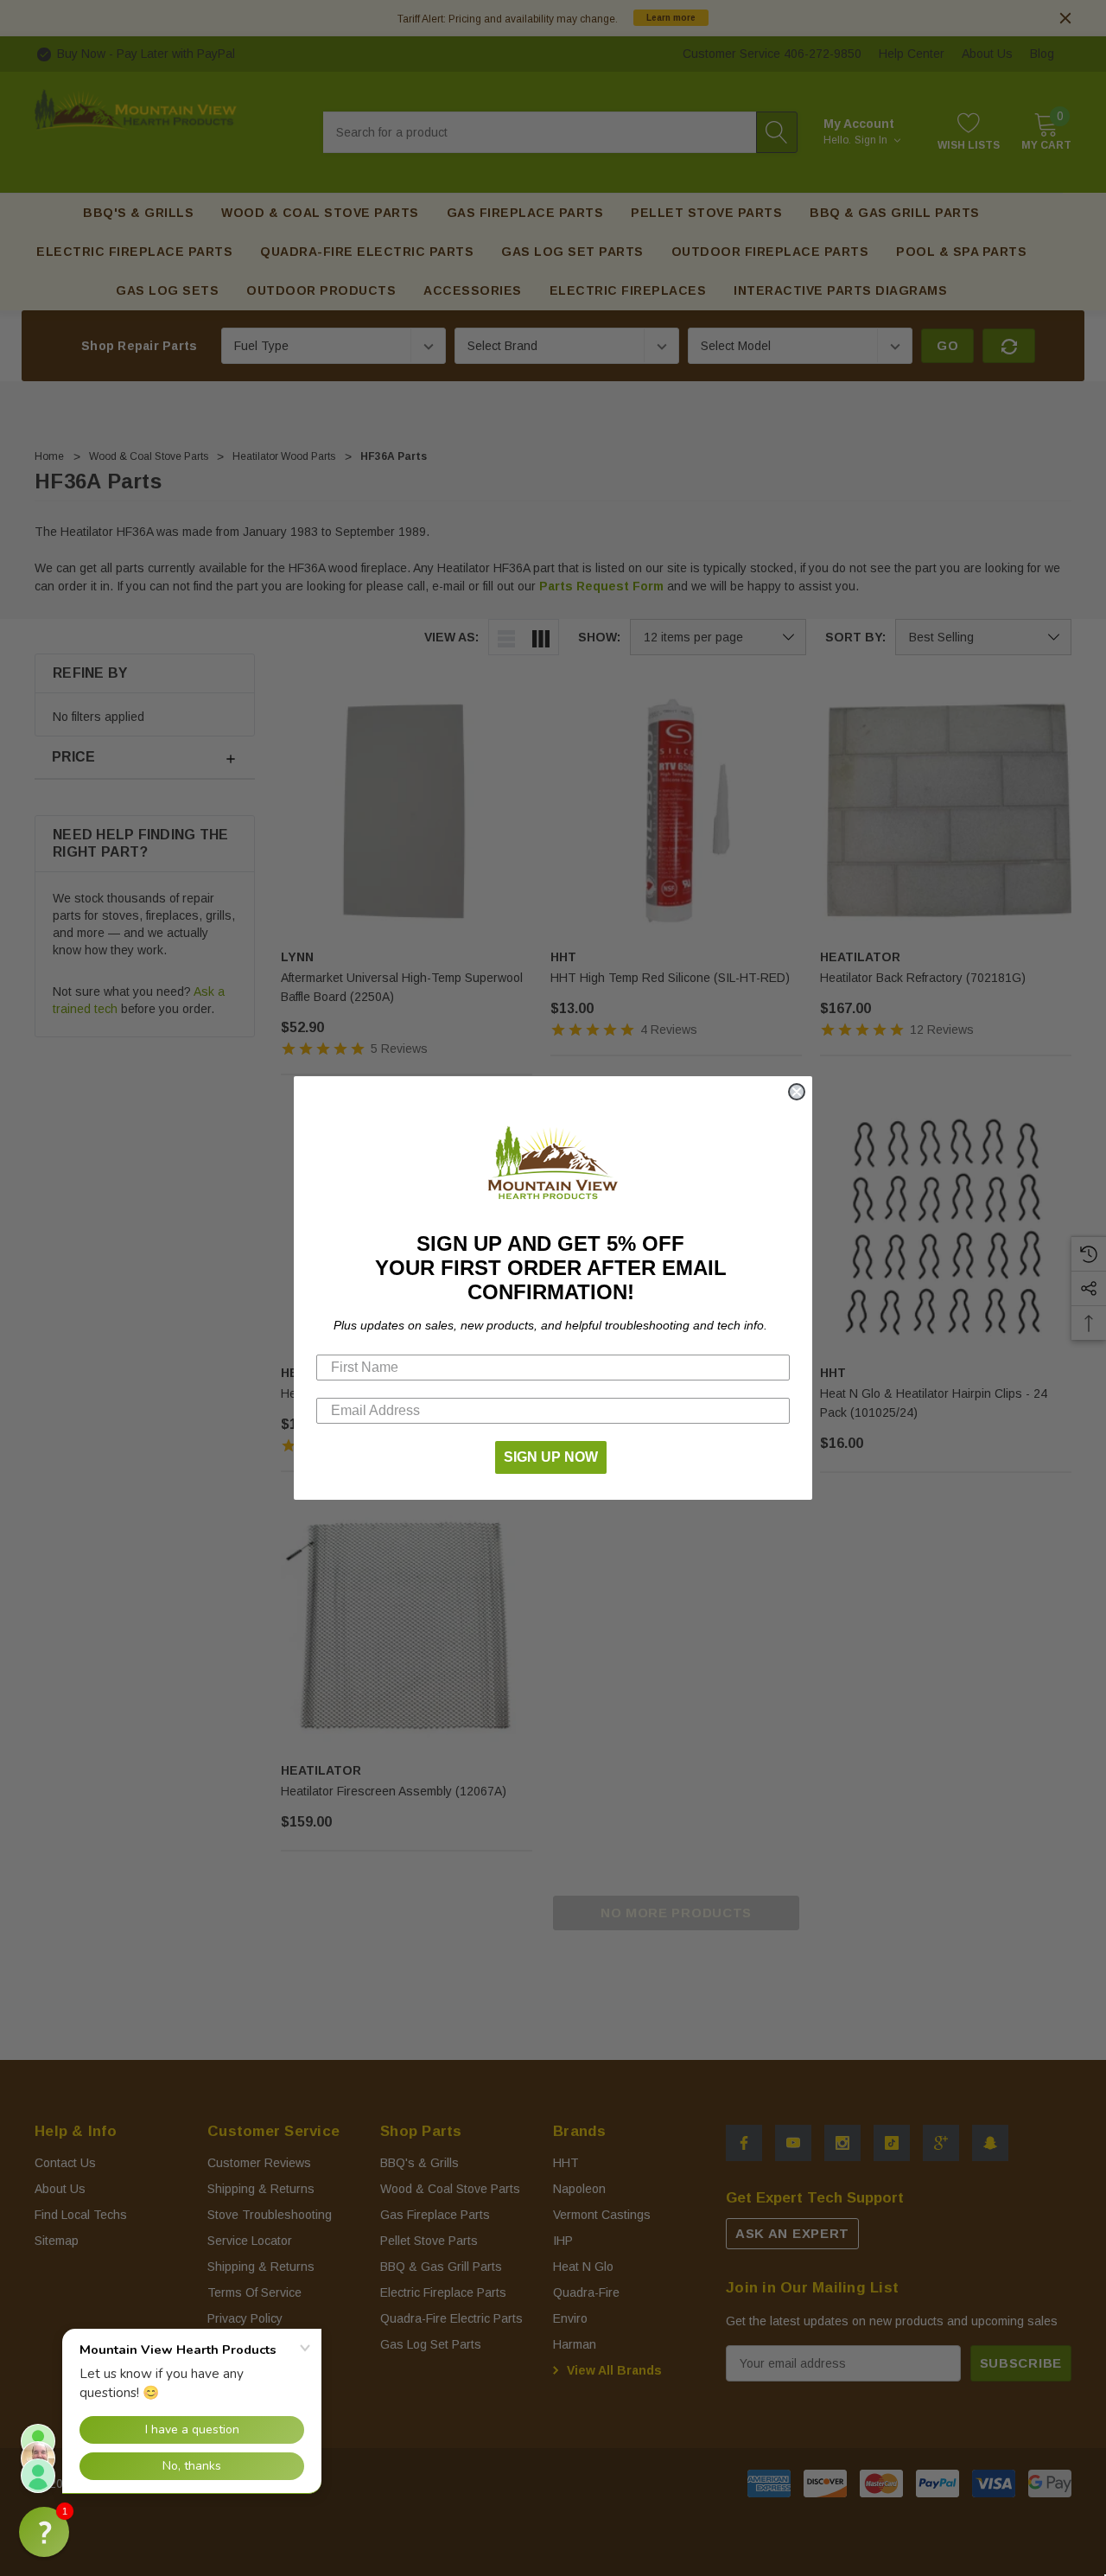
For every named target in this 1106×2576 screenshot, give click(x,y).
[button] (44, 2532)
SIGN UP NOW (551, 1457)
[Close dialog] (797, 1092)
